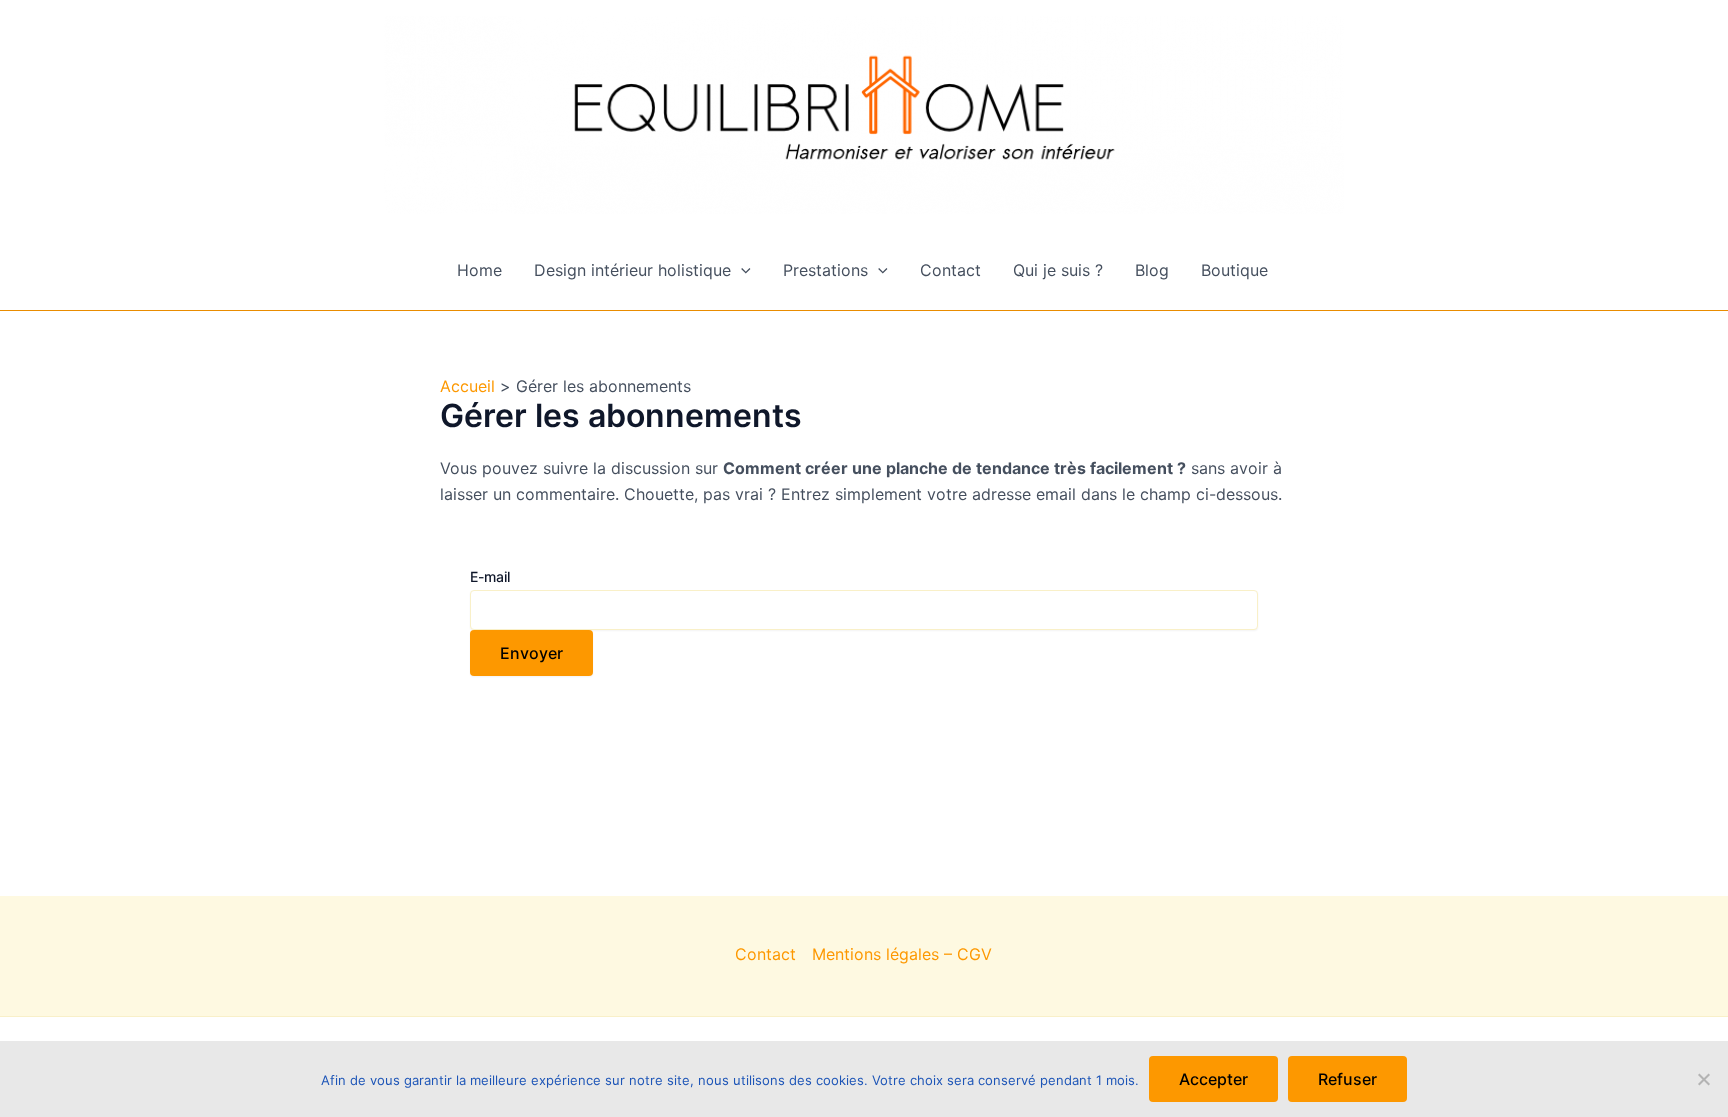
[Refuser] (1703, 1079)
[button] (741, 270)
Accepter (1213, 1079)
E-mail (490, 576)
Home (479, 270)
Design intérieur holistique (632, 270)
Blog (1152, 270)
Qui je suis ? (1058, 270)
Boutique (1234, 270)
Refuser (1347, 1079)
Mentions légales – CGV (902, 954)
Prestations (825, 270)
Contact (950, 270)
